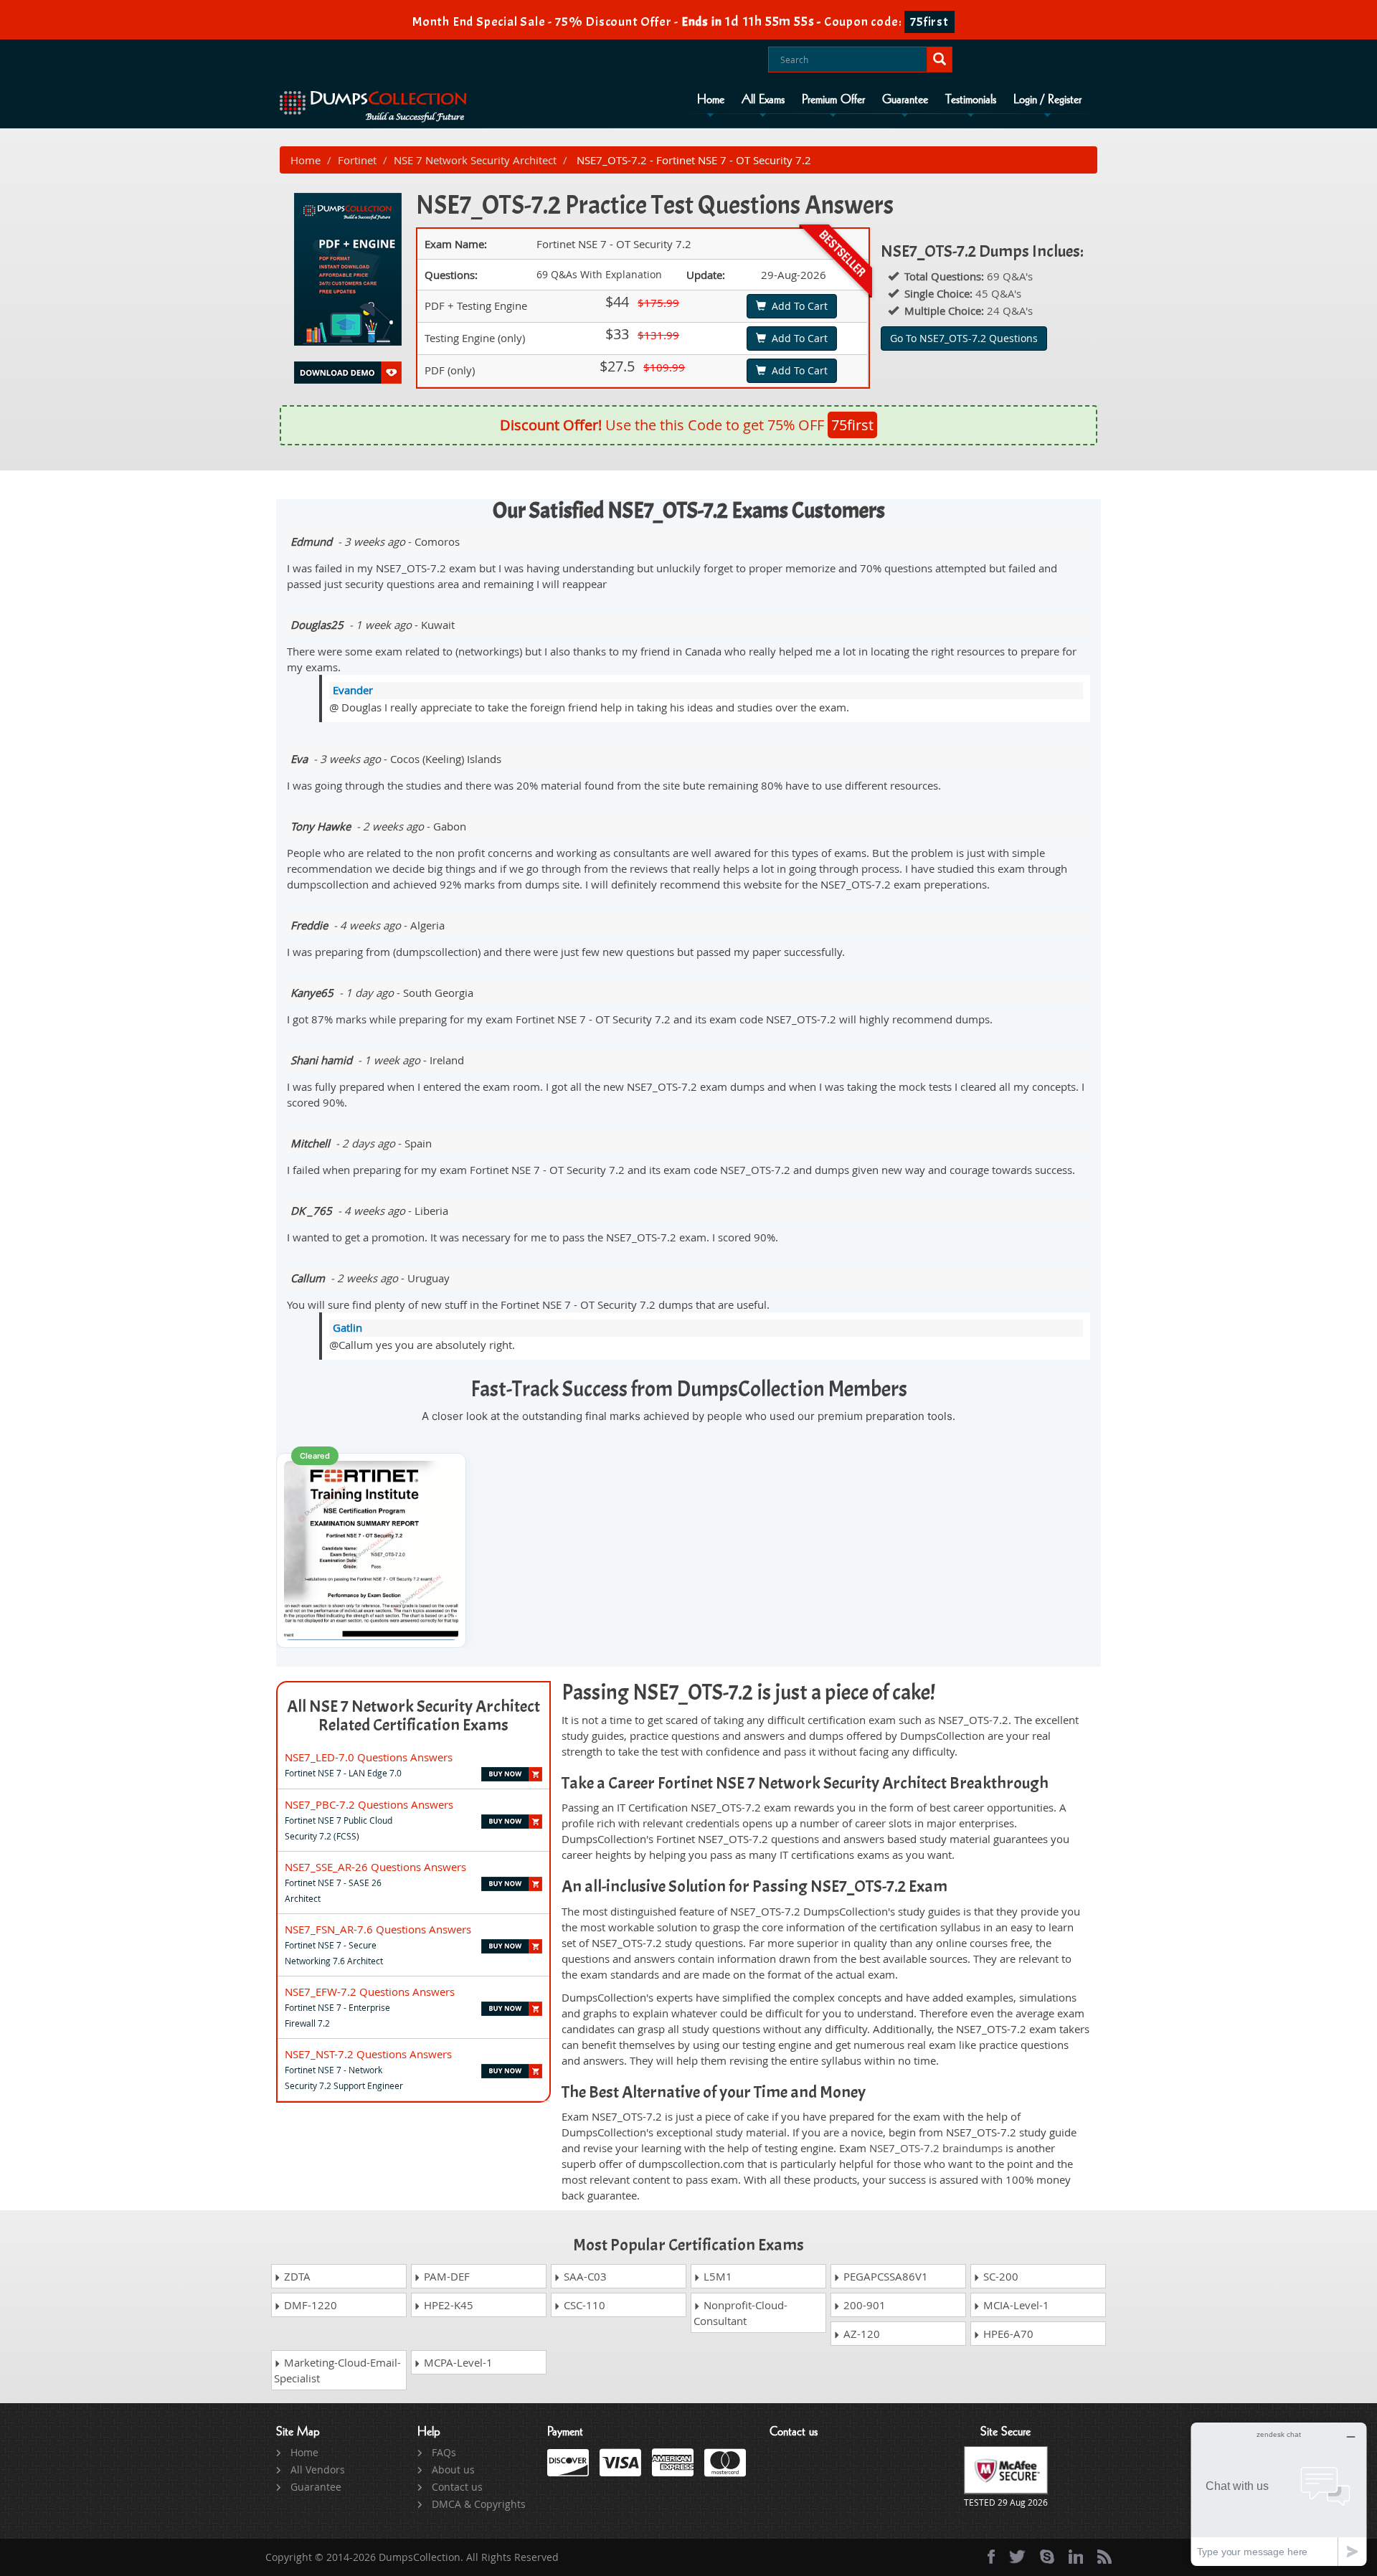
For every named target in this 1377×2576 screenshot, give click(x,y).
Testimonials (971, 100)
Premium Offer (833, 100)
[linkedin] (1076, 2557)
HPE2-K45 (447, 2305)
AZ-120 (860, 2334)
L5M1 (716, 2276)
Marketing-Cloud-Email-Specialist (337, 2370)
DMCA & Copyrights (479, 2504)
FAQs (444, 2452)
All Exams (763, 100)
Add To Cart (797, 306)
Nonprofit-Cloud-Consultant (740, 2313)
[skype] (1047, 2557)
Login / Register (1047, 100)
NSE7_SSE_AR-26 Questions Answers (375, 1867)
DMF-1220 (309, 2305)
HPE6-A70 (1007, 2334)
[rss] (1104, 2557)
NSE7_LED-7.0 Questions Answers (369, 1757)
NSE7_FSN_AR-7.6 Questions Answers (378, 1929)
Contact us (457, 2487)
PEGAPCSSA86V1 (884, 2276)
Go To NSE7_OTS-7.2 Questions (964, 338)
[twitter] (1017, 2557)
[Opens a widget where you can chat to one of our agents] (1279, 2494)
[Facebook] (991, 2557)
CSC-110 (583, 2305)
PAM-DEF (445, 2276)
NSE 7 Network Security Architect (475, 160)
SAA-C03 (584, 2276)
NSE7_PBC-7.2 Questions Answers (369, 1804)
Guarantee (905, 100)
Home (711, 100)
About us (453, 2470)
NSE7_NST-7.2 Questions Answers (368, 2054)
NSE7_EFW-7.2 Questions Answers (370, 1992)
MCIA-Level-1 (1015, 2305)
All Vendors (318, 2470)
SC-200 (999, 2276)
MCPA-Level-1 (457, 2362)
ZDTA (296, 2276)
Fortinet (357, 160)
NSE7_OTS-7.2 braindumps (936, 2148)
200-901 (863, 2305)
